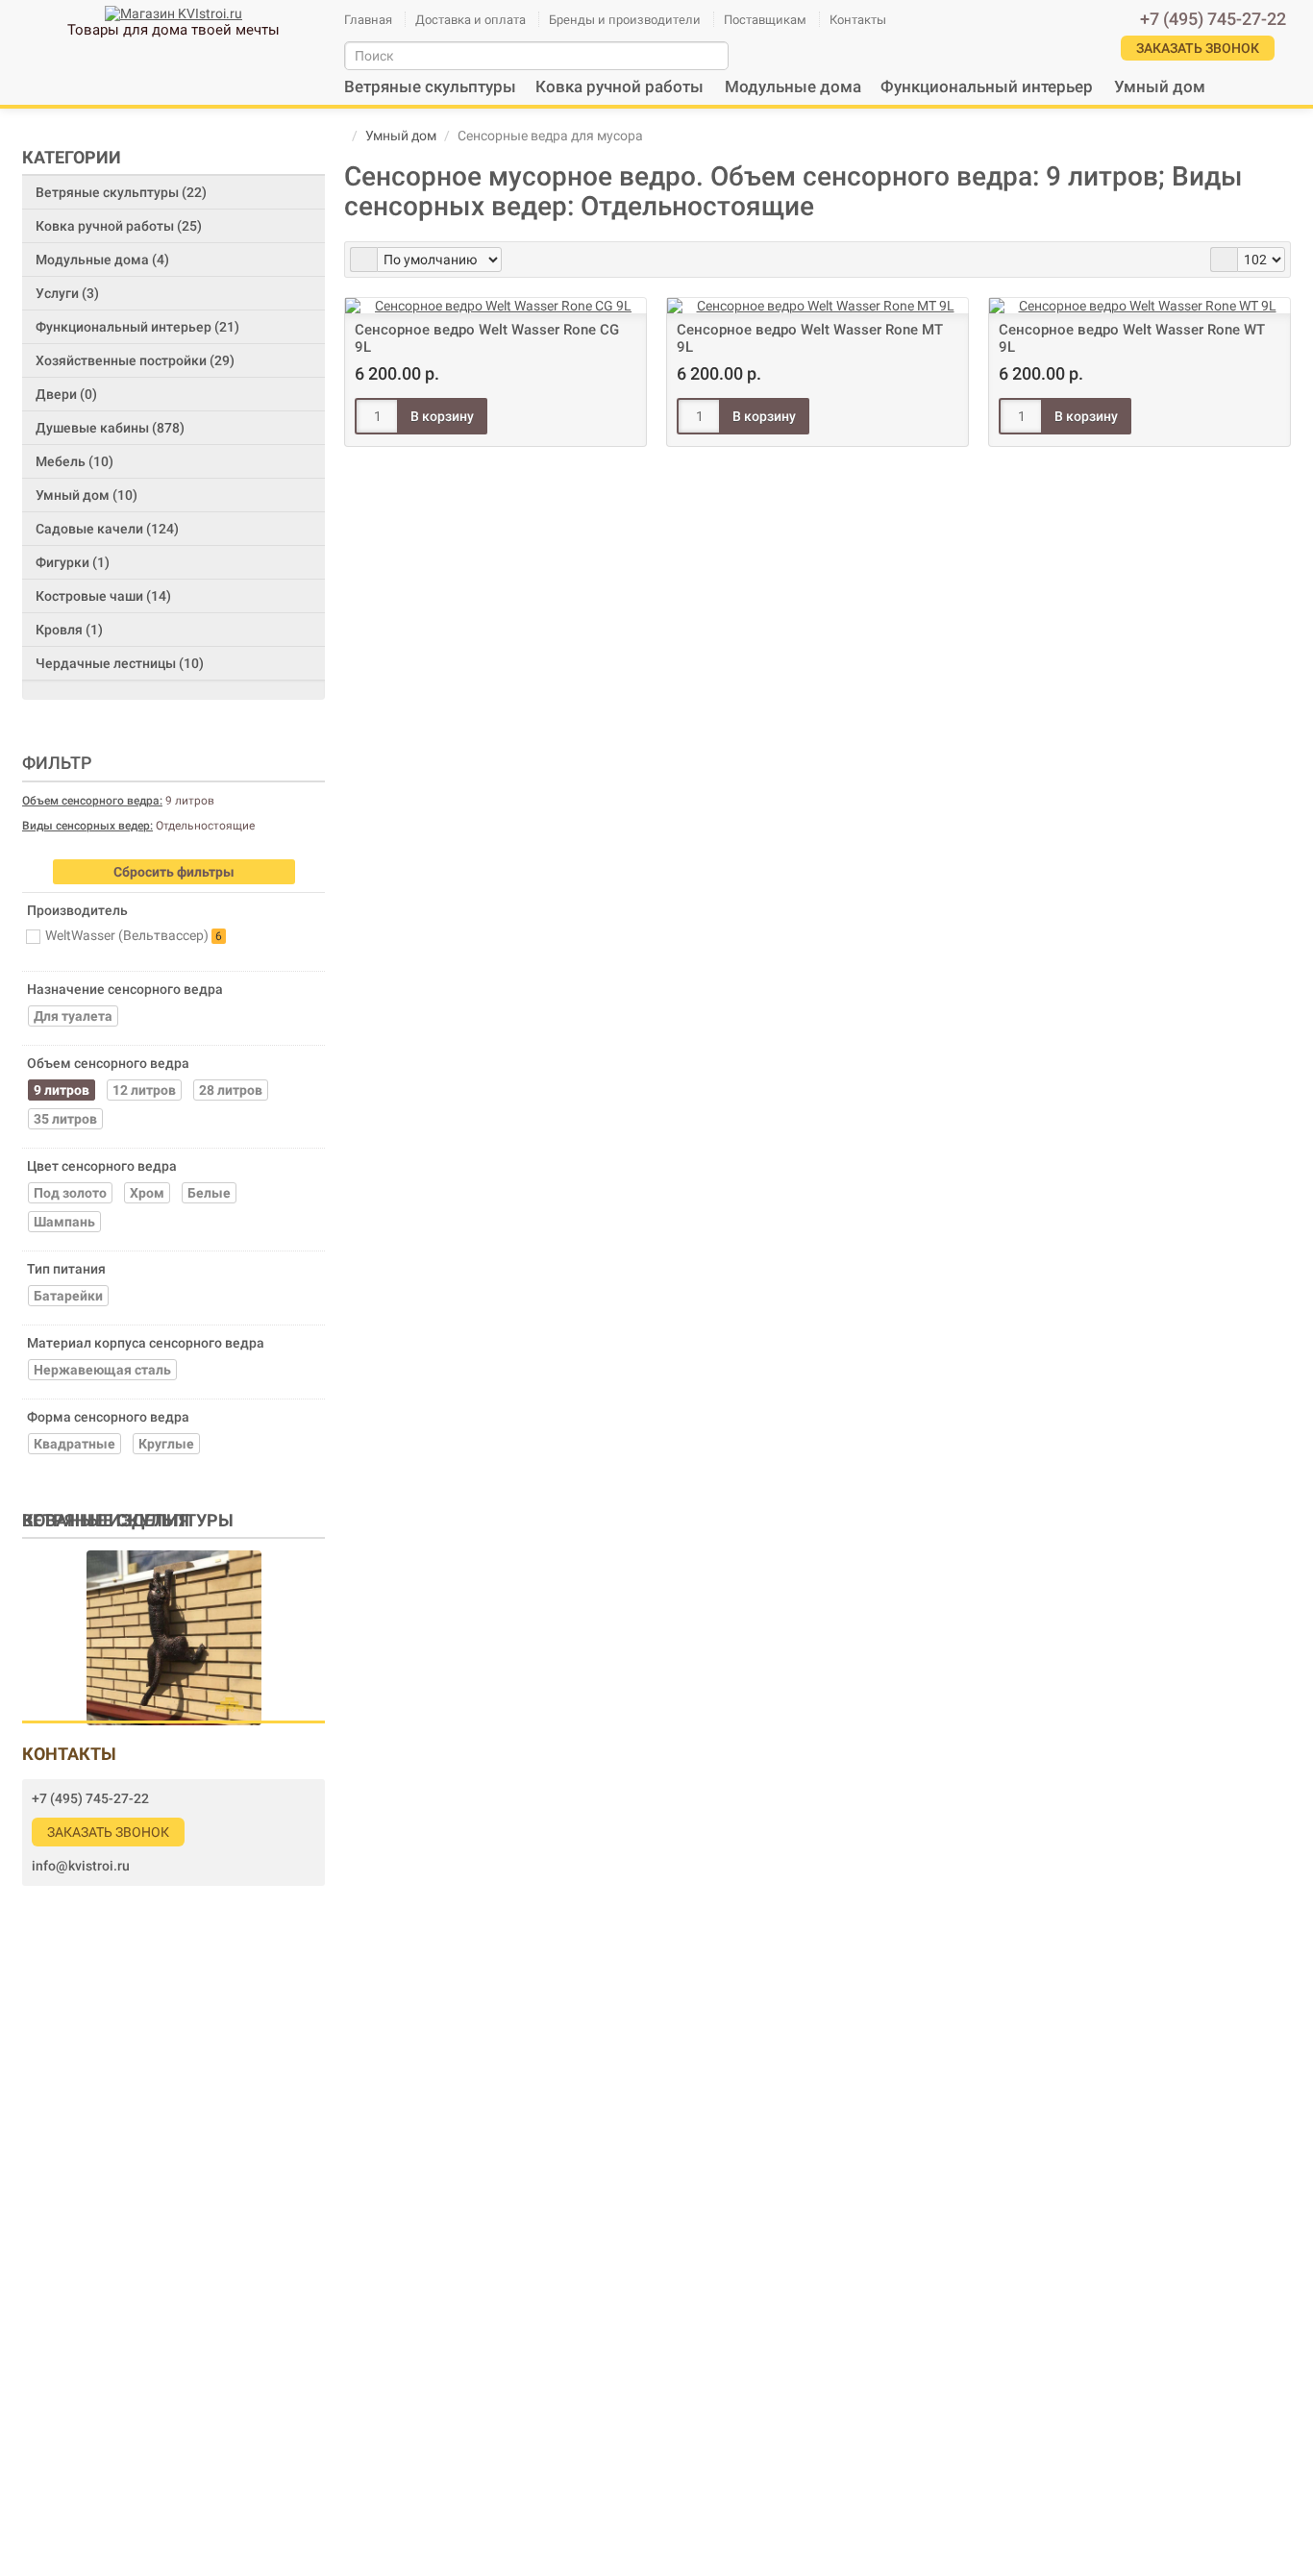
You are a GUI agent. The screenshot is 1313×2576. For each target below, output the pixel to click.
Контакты (858, 20)
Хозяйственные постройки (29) (135, 360)
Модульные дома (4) (102, 260)
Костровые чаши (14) (103, 596)
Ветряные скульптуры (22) (121, 192)
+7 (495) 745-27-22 (90, 1798)
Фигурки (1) (73, 562)
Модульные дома (793, 87)
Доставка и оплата (471, 20)
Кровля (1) (69, 630)
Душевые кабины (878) (110, 428)
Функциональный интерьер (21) (137, 327)
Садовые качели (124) (107, 529)
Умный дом (1160, 87)
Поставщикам (765, 20)
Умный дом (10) (87, 495)
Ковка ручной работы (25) (119, 226)
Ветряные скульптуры (430, 87)
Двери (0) (66, 394)
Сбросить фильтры (174, 872)
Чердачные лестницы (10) (120, 663)
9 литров (118, 801)
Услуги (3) (67, 293)
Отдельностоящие (138, 826)
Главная (368, 20)
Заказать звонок (108, 1832)
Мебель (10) (74, 461)
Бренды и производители (625, 20)
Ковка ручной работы (619, 87)
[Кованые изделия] (174, 1637)
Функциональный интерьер (987, 87)
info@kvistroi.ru (81, 1866)
